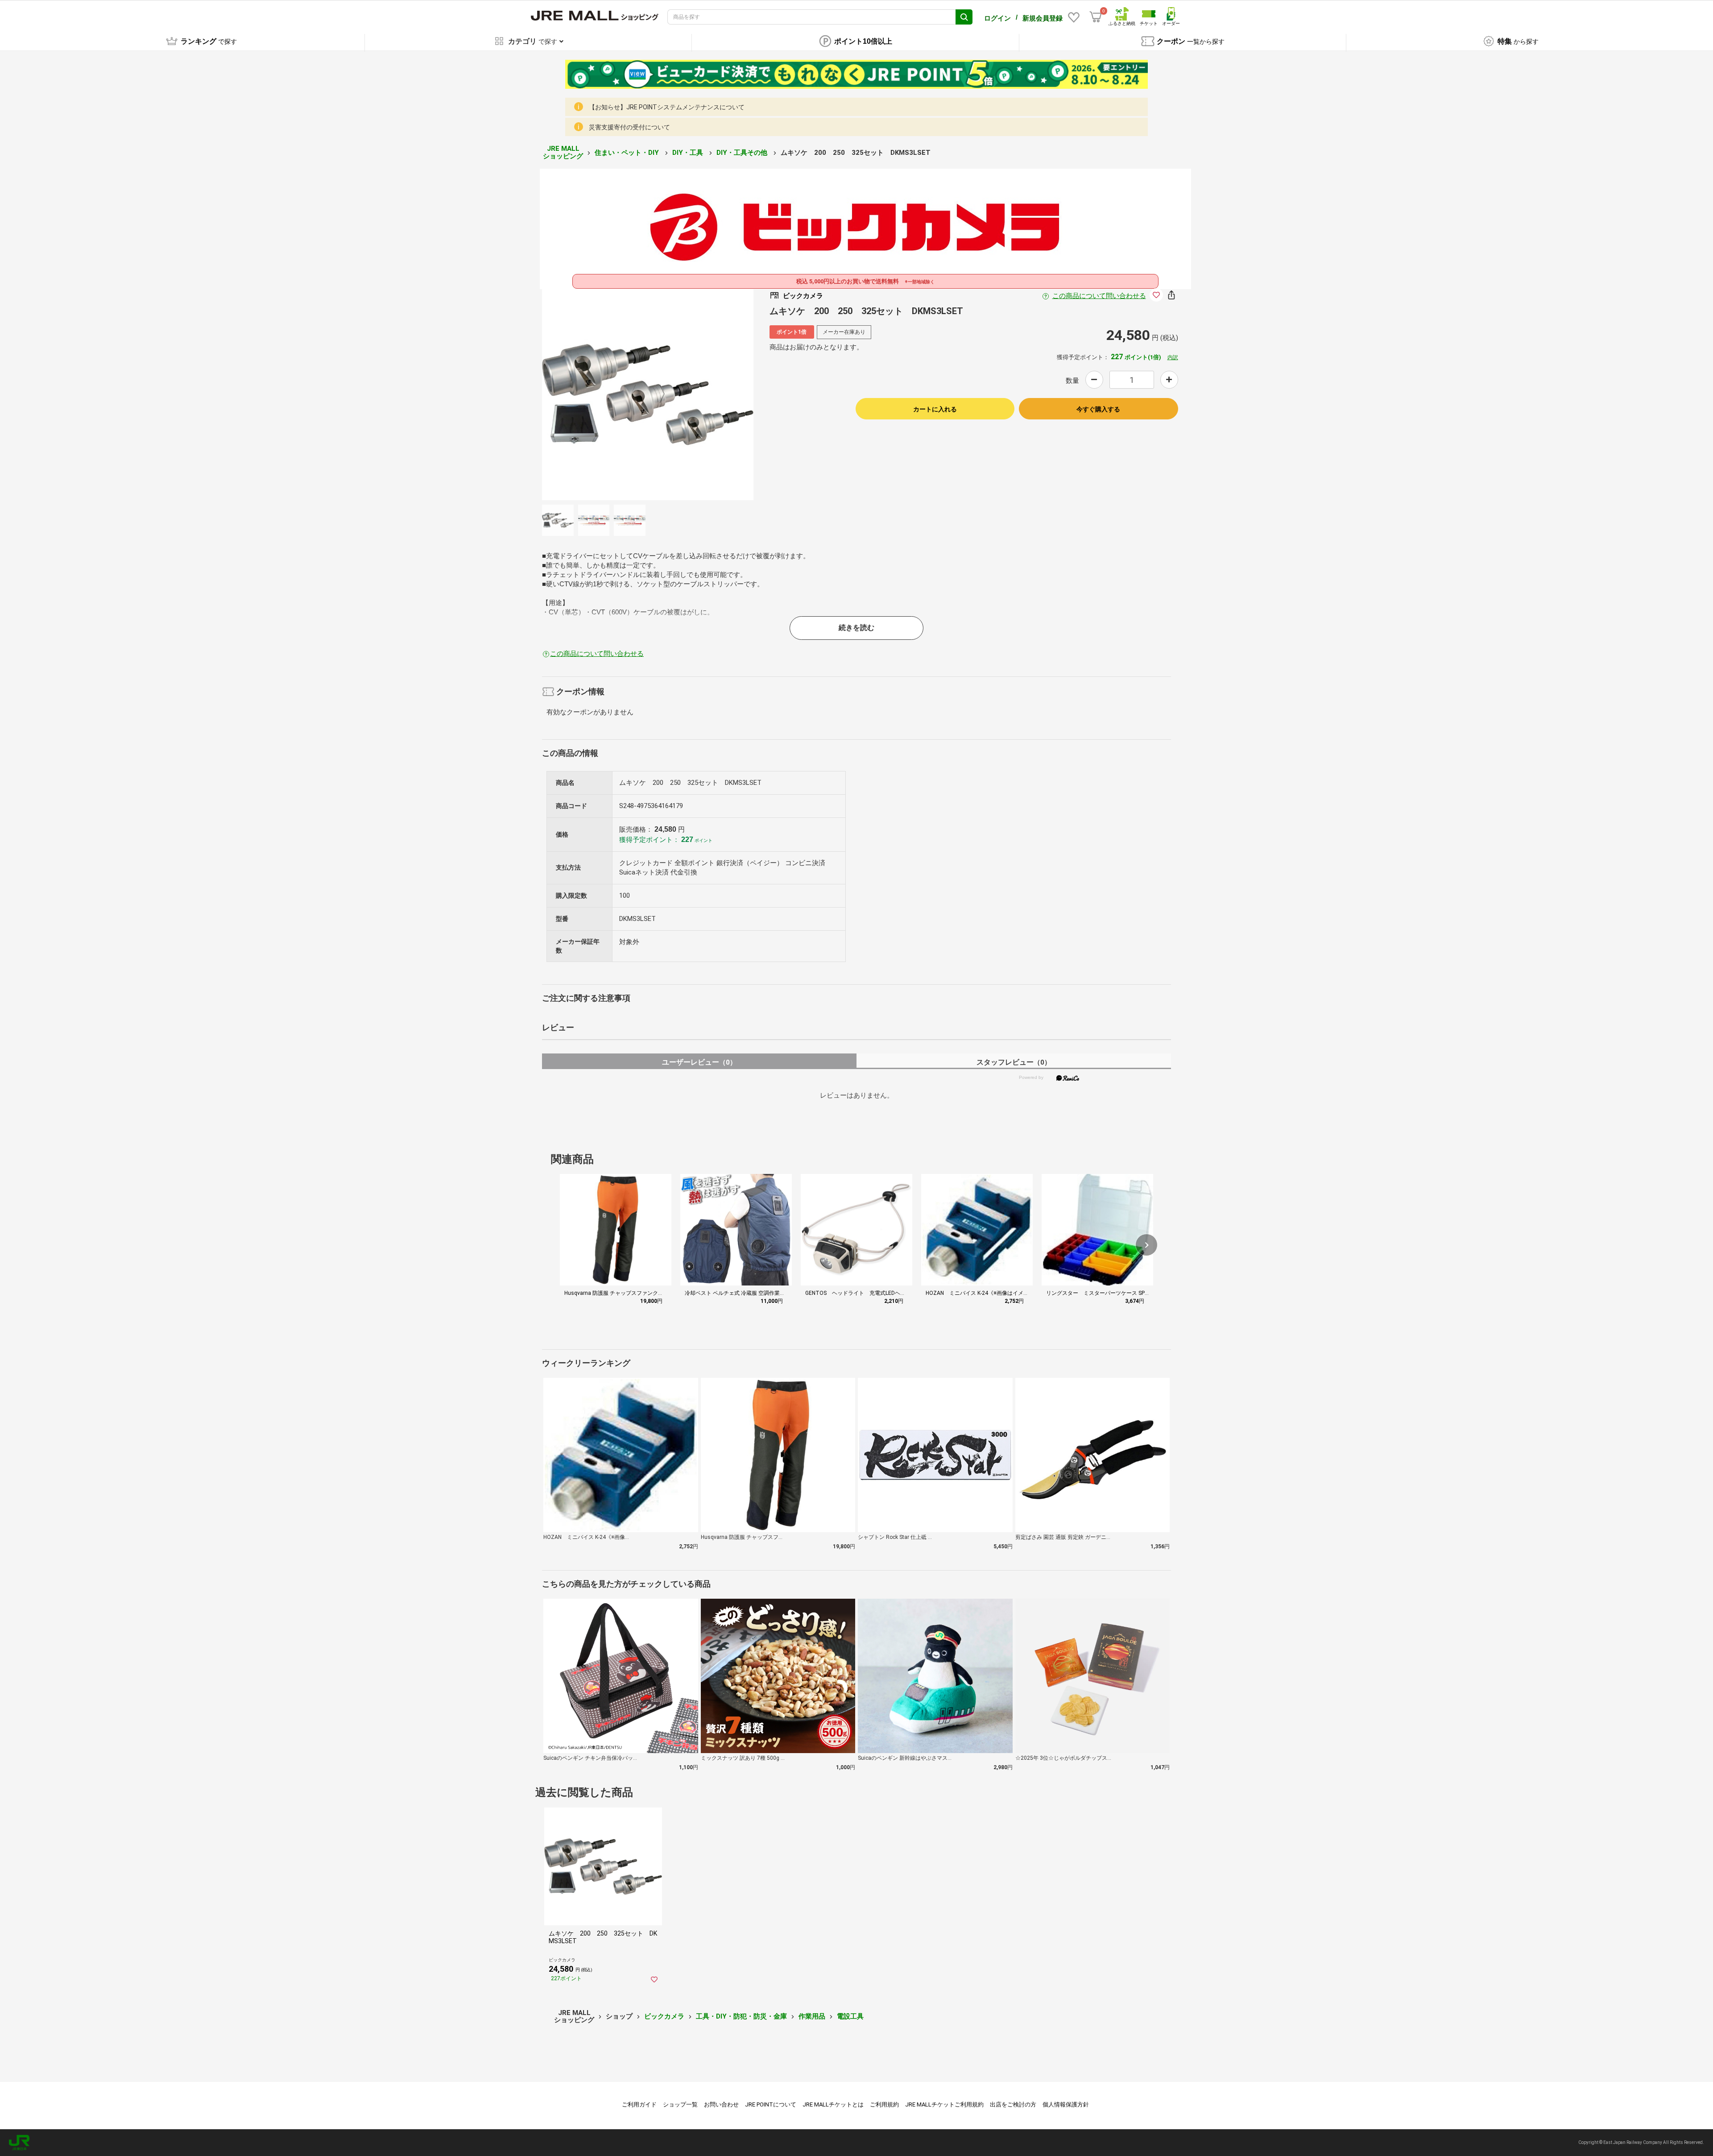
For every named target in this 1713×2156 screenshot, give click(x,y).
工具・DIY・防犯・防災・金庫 (741, 2016)
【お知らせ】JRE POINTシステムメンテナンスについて (667, 107)
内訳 (1173, 357)
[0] (1096, 17)
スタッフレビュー (1014, 1062)
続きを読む (856, 628)
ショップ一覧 (680, 2104)
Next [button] (657, 394)
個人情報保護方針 (1066, 2104)
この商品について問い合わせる (1099, 296)
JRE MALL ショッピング (563, 152)
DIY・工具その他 (743, 153)
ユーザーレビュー (699, 1062)
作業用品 (812, 2016)
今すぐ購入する (1098, 409)
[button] (1146, 1245)
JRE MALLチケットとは (833, 2104)
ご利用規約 (884, 2104)
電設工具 (850, 2016)
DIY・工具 (689, 153)
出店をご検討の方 (1013, 2104)
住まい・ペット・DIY (628, 153)
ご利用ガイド (639, 2104)
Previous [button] (639, 394)
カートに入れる (935, 409)
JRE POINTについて (771, 2104)
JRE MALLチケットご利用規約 (944, 2104)
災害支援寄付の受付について (629, 127)
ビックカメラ (664, 2016)
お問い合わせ (721, 2104)
